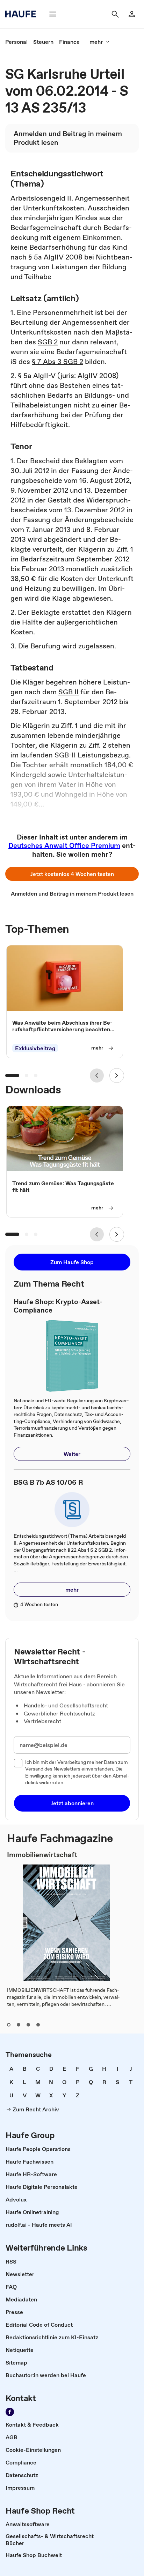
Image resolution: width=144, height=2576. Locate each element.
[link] (16, 42)
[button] (72, 874)
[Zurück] (97, 1075)
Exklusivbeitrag (35, 1048)
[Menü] (53, 14)
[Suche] (115, 14)
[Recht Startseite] (23, 14)
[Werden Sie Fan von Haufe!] (10, 2412)
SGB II (69, 692)
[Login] (132, 14)
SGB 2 (48, 342)
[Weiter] (117, 1075)
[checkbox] (18, 1763)
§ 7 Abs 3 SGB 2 (57, 362)
